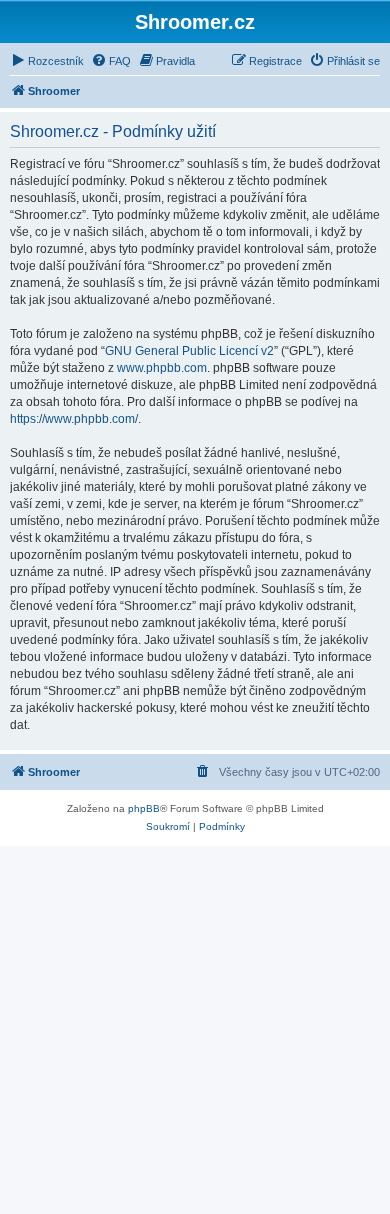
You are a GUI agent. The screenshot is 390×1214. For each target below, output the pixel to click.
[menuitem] (47, 61)
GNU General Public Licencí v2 (189, 351)
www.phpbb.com (162, 368)
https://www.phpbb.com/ (74, 419)
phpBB (144, 808)
